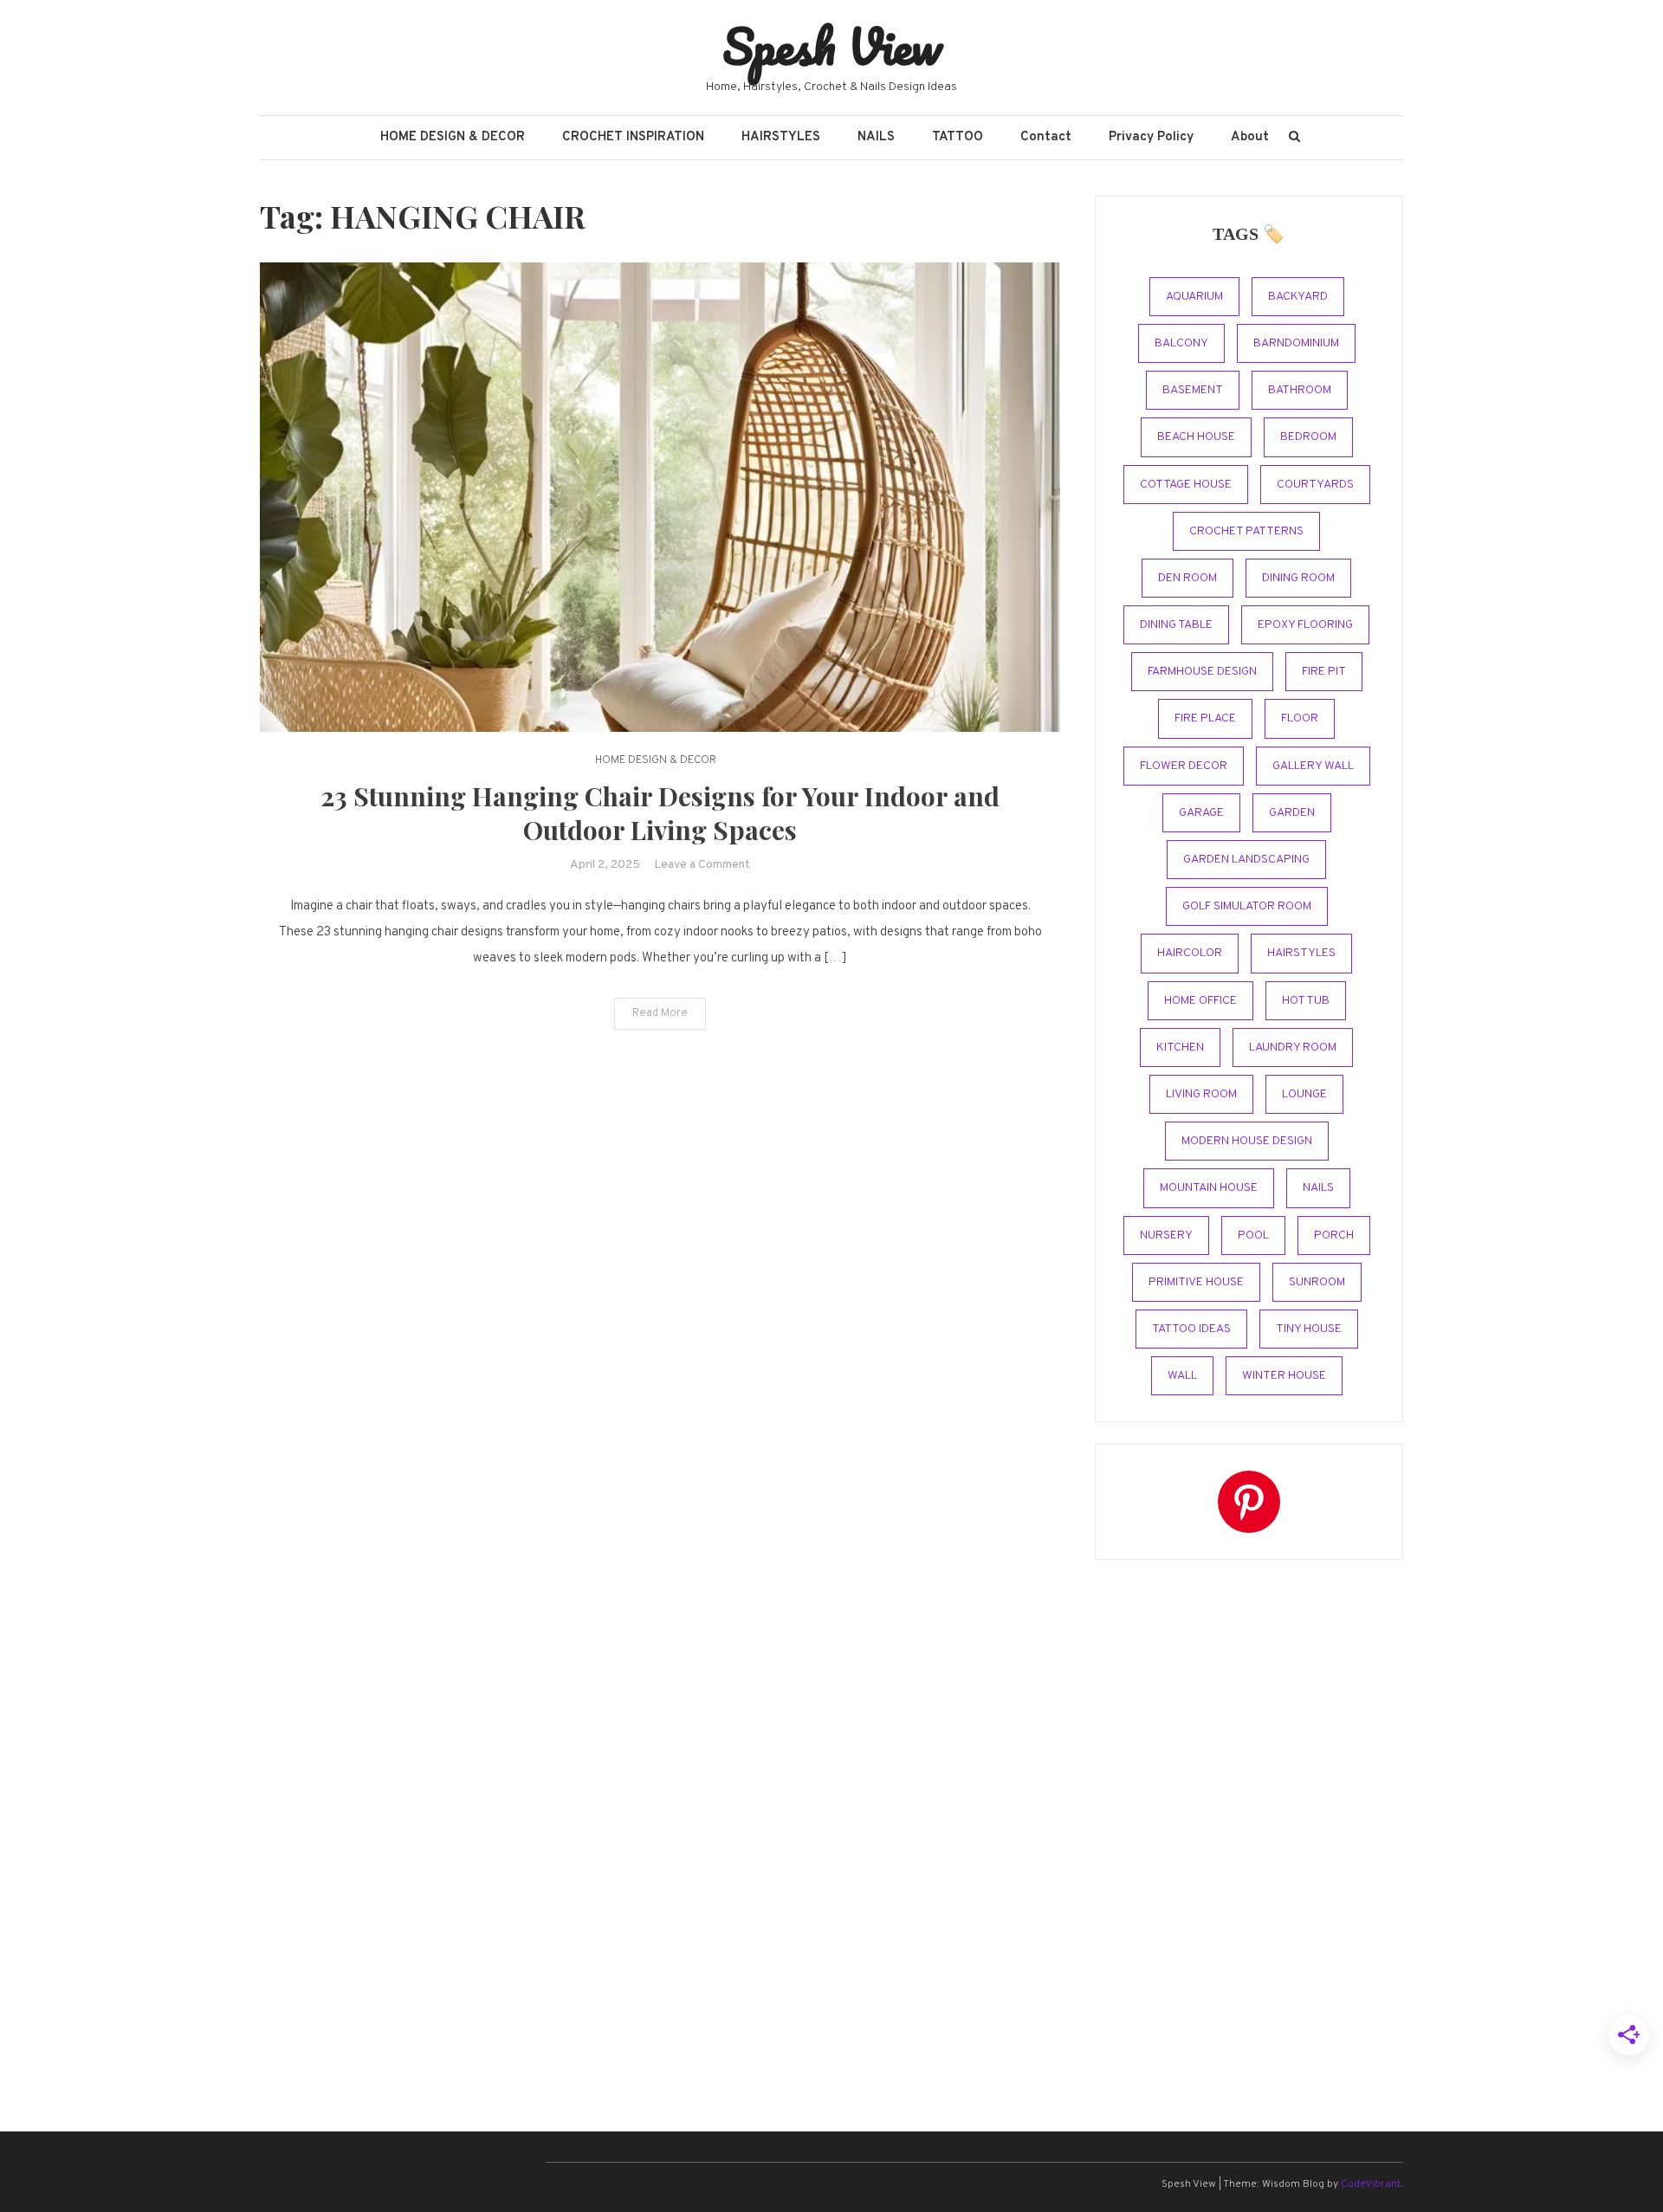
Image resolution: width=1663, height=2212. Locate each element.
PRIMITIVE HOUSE (1196, 1282)
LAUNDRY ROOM (1293, 1048)
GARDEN (1292, 813)
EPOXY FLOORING (1305, 625)
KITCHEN (1180, 1048)
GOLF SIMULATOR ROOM (1247, 906)
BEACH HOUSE (1196, 437)
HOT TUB (1306, 1001)
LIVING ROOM (1201, 1094)
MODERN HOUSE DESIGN (1247, 1141)
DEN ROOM (1187, 578)
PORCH (1334, 1235)
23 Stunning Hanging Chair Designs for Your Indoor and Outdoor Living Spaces (660, 813)
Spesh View (832, 46)
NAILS (876, 137)
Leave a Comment (702, 865)
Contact (1046, 137)
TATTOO (958, 137)
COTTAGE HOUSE (1186, 485)
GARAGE (1201, 813)
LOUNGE (1304, 1094)
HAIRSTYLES (781, 137)
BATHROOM (1300, 390)
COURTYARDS (1315, 485)
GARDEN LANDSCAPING (1246, 860)
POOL (1253, 1235)
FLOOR (1300, 718)
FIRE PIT (1324, 672)
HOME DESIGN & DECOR (453, 137)
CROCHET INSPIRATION (633, 137)
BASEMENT (1193, 390)
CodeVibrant (1371, 2184)
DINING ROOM (1298, 578)
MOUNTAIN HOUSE (1209, 1188)
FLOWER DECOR (1184, 766)
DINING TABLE (1176, 625)
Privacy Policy (1151, 137)
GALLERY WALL (1313, 766)
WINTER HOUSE (1284, 1376)
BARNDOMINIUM (1296, 343)
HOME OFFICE (1200, 1001)
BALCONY (1181, 343)
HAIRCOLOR (1190, 953)
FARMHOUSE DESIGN (1202, 672)
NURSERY (1166, 1235)
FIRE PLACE (1205, 718)
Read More (660, 1013)
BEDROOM (1308, 437)
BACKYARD (1298, 297)
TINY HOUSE (1309, 1329)
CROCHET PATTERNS (1246, 531)
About (1250, 137)
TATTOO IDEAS (1191, 1329)
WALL (1182, 1376)
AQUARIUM (1194, 297)
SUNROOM (1317, 1282)
